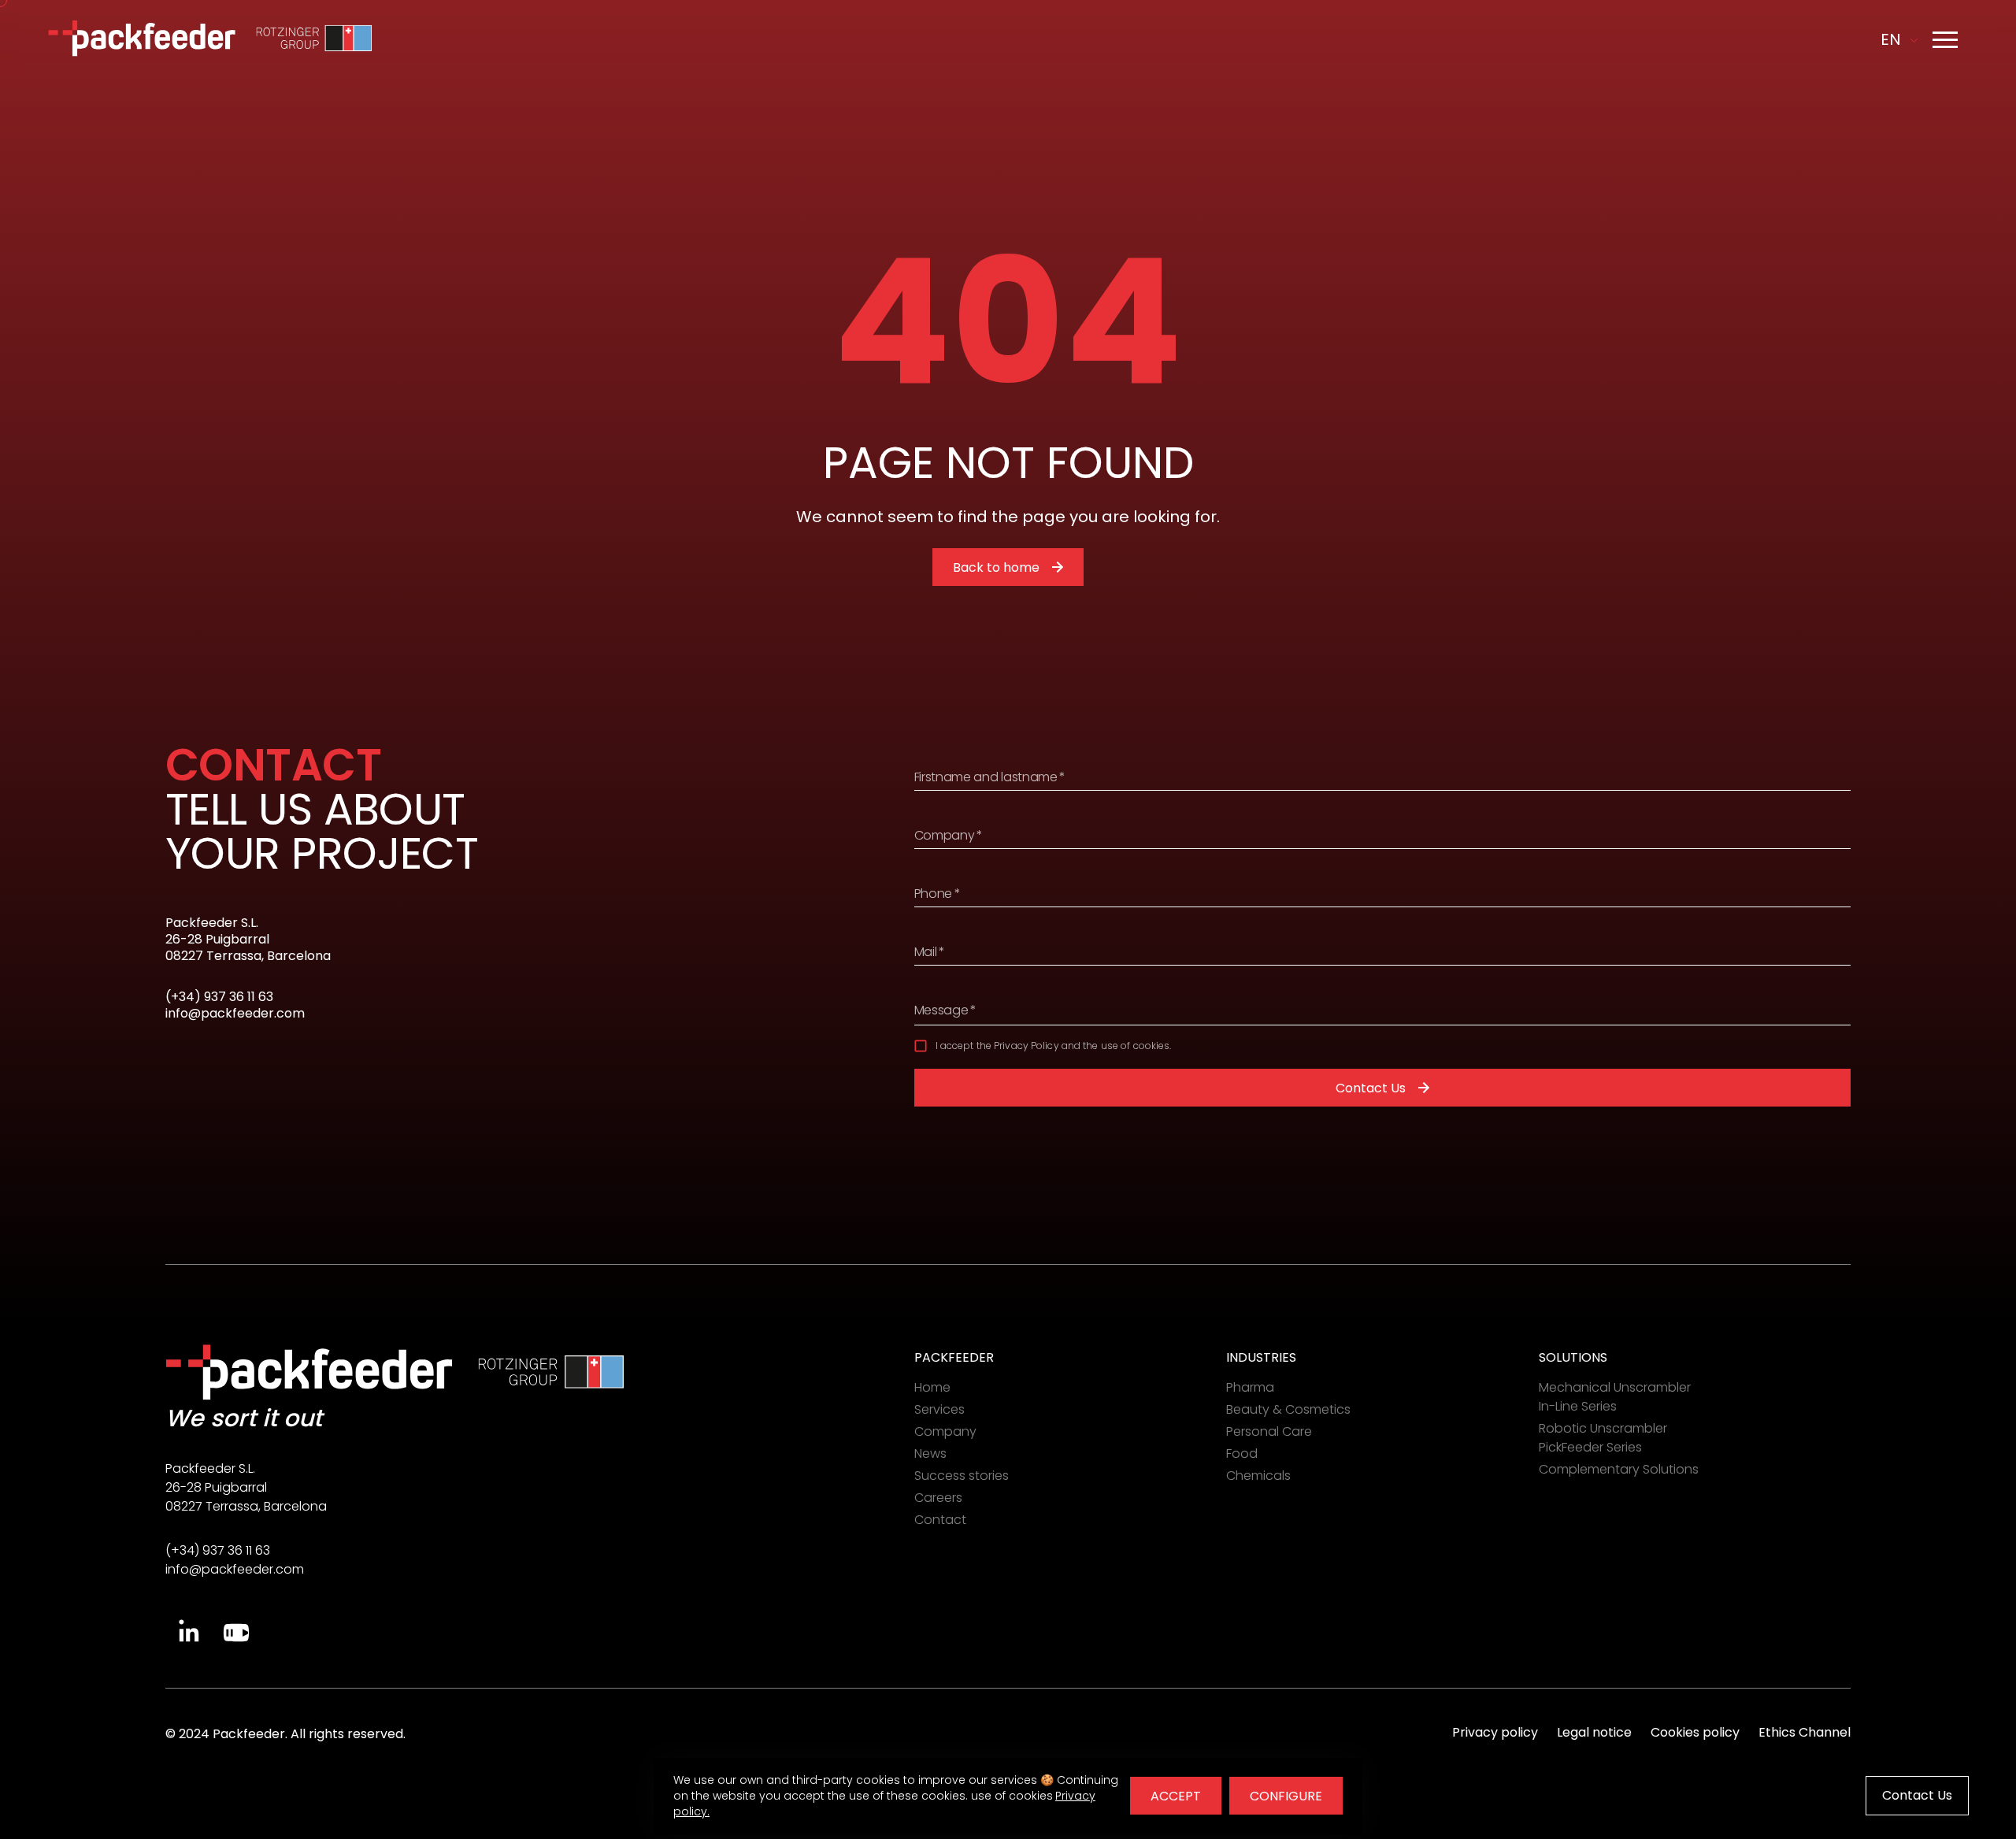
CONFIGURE (1286, 1796)
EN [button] (1891, 39)
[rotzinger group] (555, 1372)
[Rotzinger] (314, 39)
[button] (1945, 39)
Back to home (996, 567)
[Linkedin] (189, 1633)
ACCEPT (1176, 1796)
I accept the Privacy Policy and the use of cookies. (1054, 1046)
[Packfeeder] (142, 39)
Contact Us (1371, 1088)
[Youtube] (236, 1633)
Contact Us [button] (1917, 1795)
